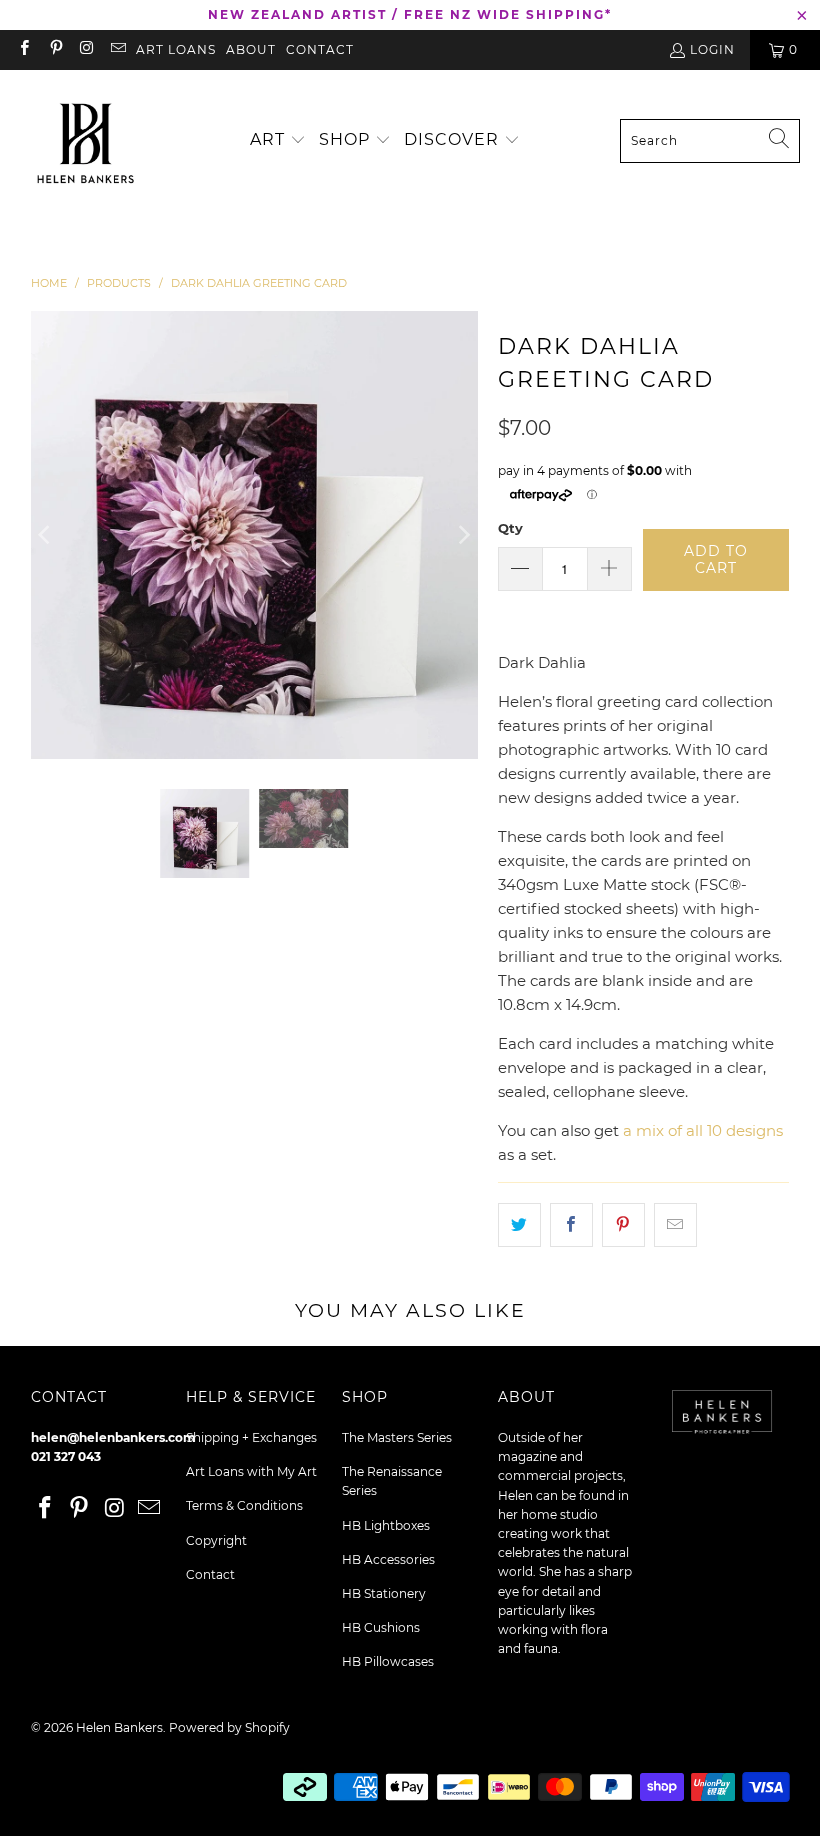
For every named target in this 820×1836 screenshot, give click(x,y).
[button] (278, 141)
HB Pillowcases (388, 1661)
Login (712, 49)
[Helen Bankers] (85, 140)
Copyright (216, 1540)
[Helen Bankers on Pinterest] (54, 49)
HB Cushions (381, 1627)
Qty (510, 528)
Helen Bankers (119, 1727)
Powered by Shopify (229, 1727)
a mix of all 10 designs (703, 1130)
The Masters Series (397, 1437)
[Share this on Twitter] (519, 1225)
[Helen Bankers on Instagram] (86, 49)
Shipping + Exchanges (251, 1437)
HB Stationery (384, 1593)
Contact (320, 49)
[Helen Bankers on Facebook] (23, 49)
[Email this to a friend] (675, 1225)
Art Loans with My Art (251, 1471)
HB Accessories (388, 1559)
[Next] (463, 534)
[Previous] (46, 534)
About (251, 49)
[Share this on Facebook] (571, 1225)
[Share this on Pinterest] (623, 1225)
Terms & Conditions (244, 1505)
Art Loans (176, 49)
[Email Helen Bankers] (117, 49)
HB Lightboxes (386, 1525)
